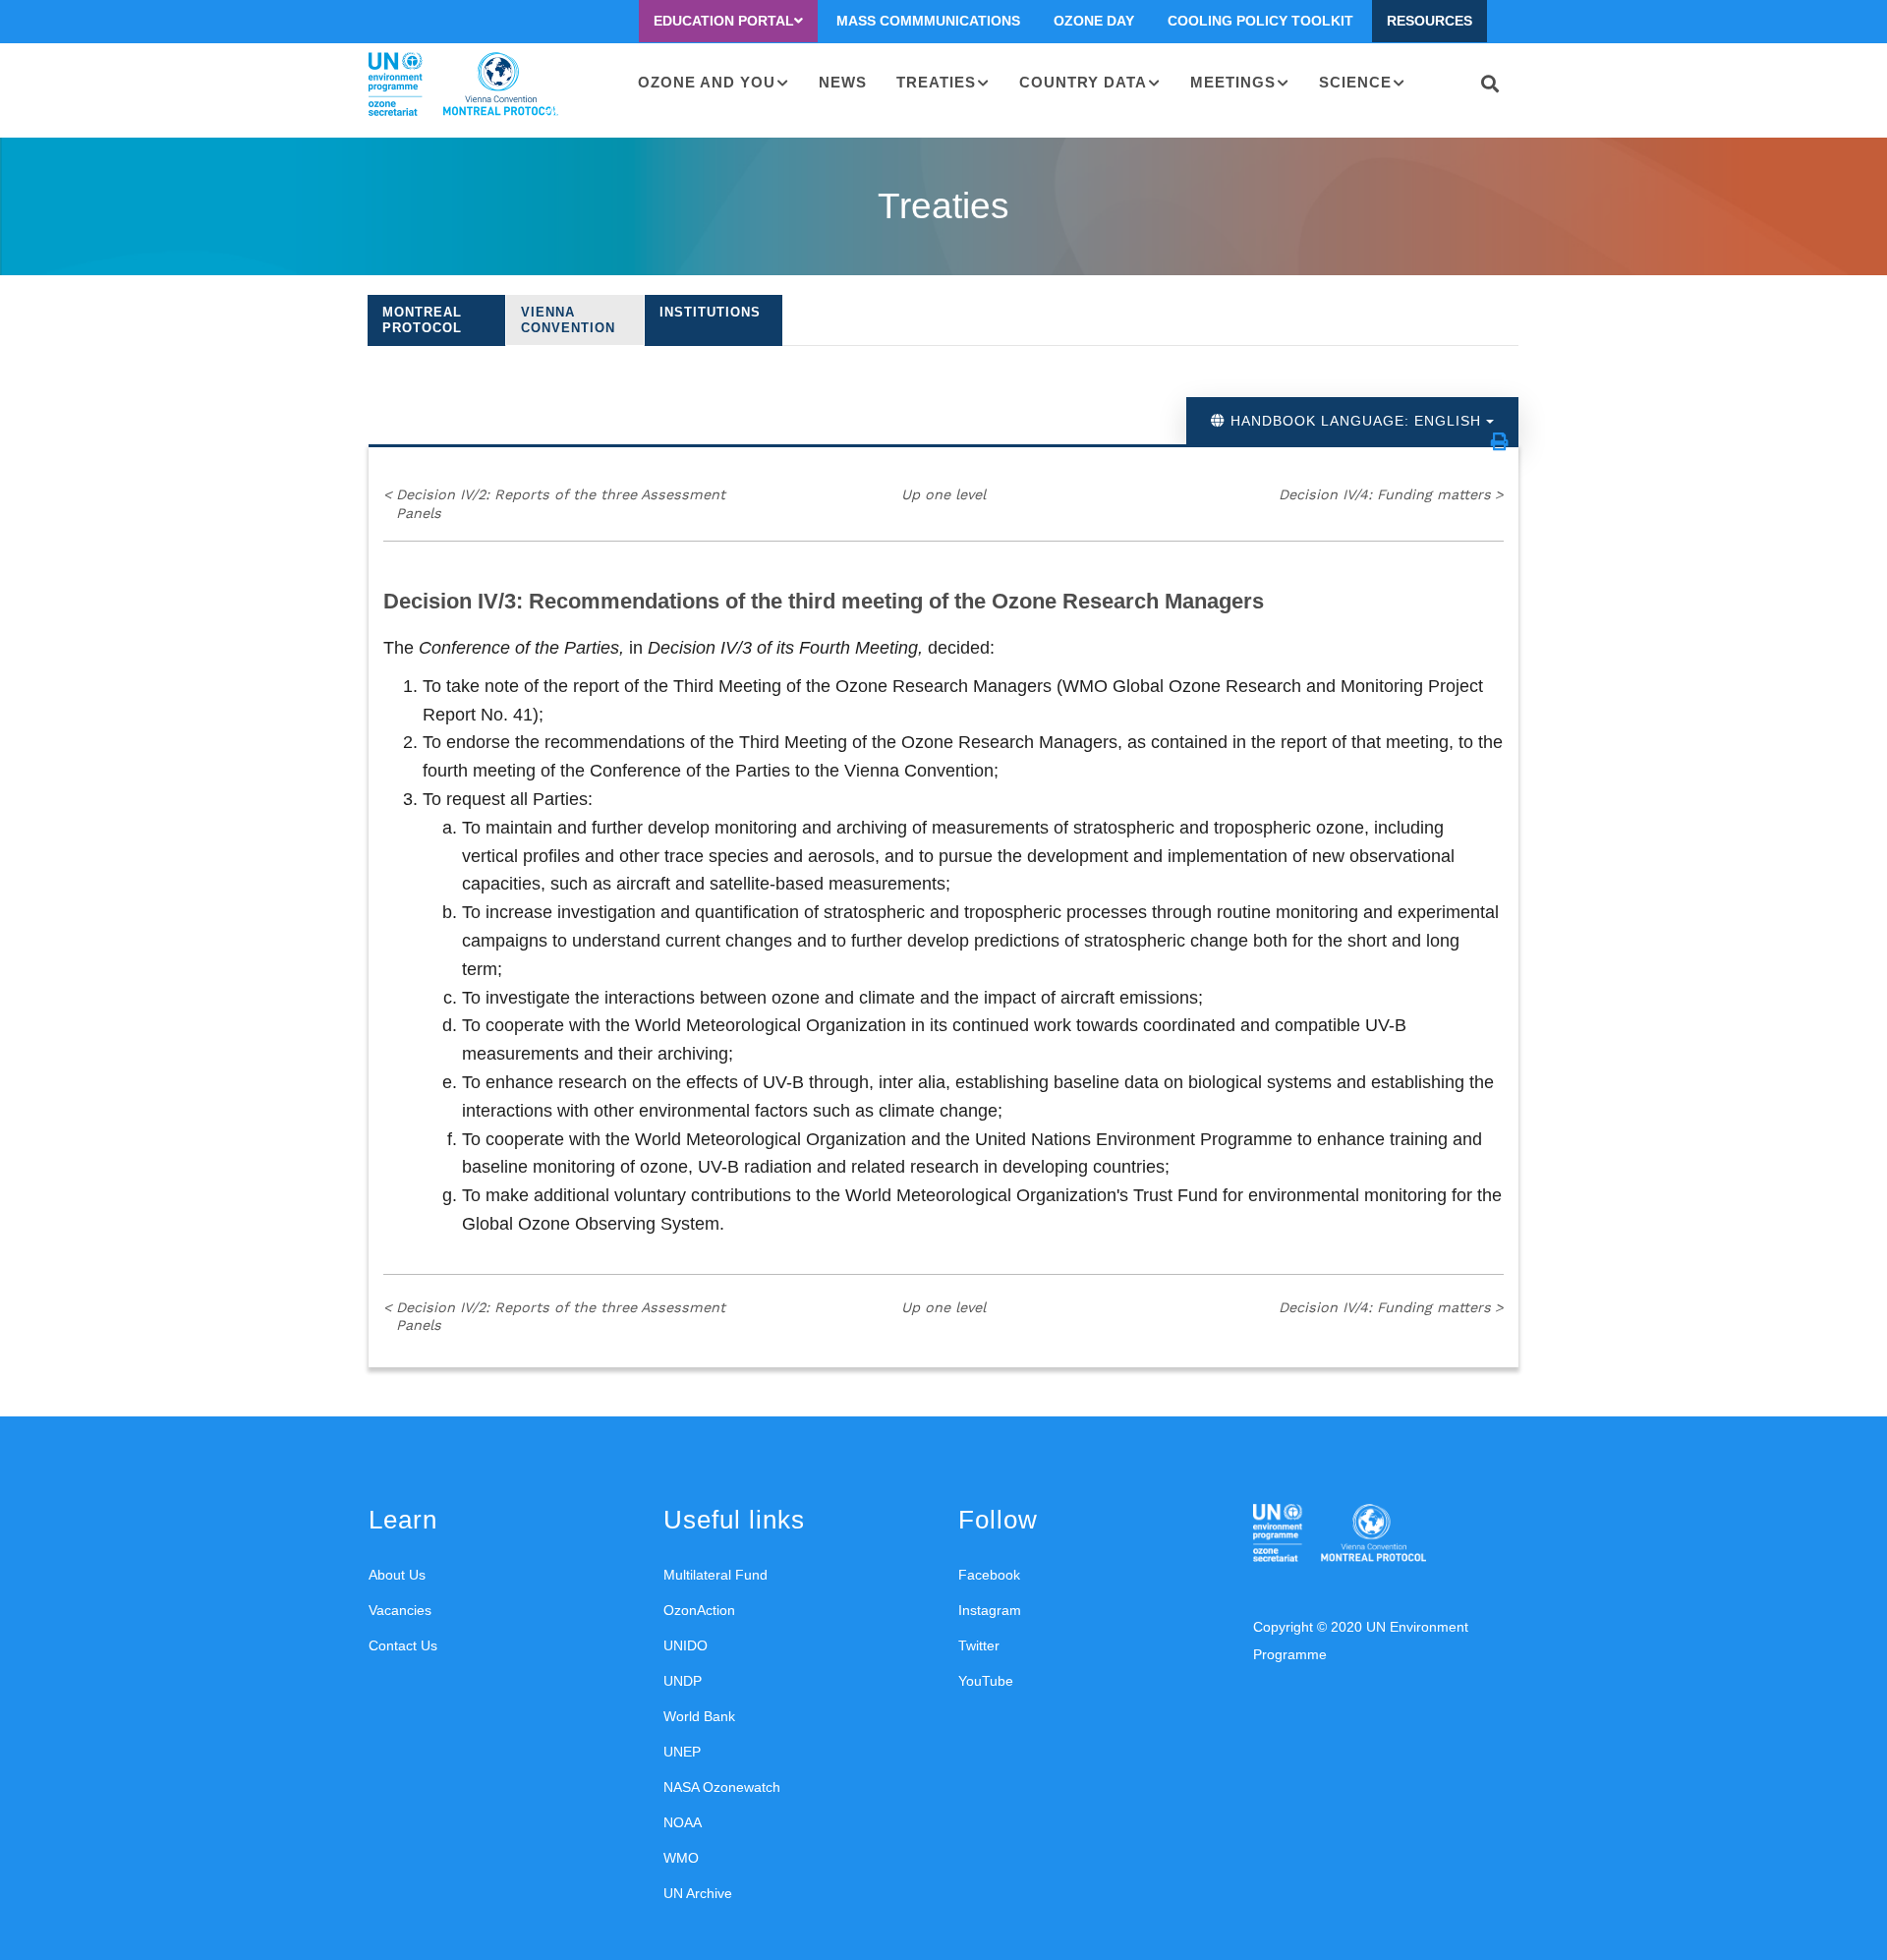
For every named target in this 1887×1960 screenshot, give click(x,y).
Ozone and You (707, 82)
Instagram (990, 1610)
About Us (397, 1575)
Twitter (979, 1645)
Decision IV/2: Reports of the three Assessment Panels (554, 504)
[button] (1500, 441)
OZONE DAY (1094, 21)
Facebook (989, 1575)
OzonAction (699, 1610)
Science (1355, 82)
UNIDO (686, 1645)
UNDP (683, 1681)
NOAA (683, 1822)
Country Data (1083, 82)
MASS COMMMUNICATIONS (928, 21)
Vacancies (400, 1610)
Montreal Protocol (422, 320)
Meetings (1233, 82)
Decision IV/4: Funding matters (1391, 494)
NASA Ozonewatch (722, 1787)
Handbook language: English (1356, 421)
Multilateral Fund (715, 1575)
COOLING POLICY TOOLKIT (1260, 21)
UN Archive (698, 1893)
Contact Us (403, 1645)
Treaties (936, 82)
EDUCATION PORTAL (724, 21)
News (843, 82)
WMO (681, 1858)
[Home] (463, 85)
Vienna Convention (568, 320)
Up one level (943, 494)
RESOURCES (1430, 21)
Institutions (710, 312)
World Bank (699, 1716)
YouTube (986, 1681)
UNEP (682, 1752)
